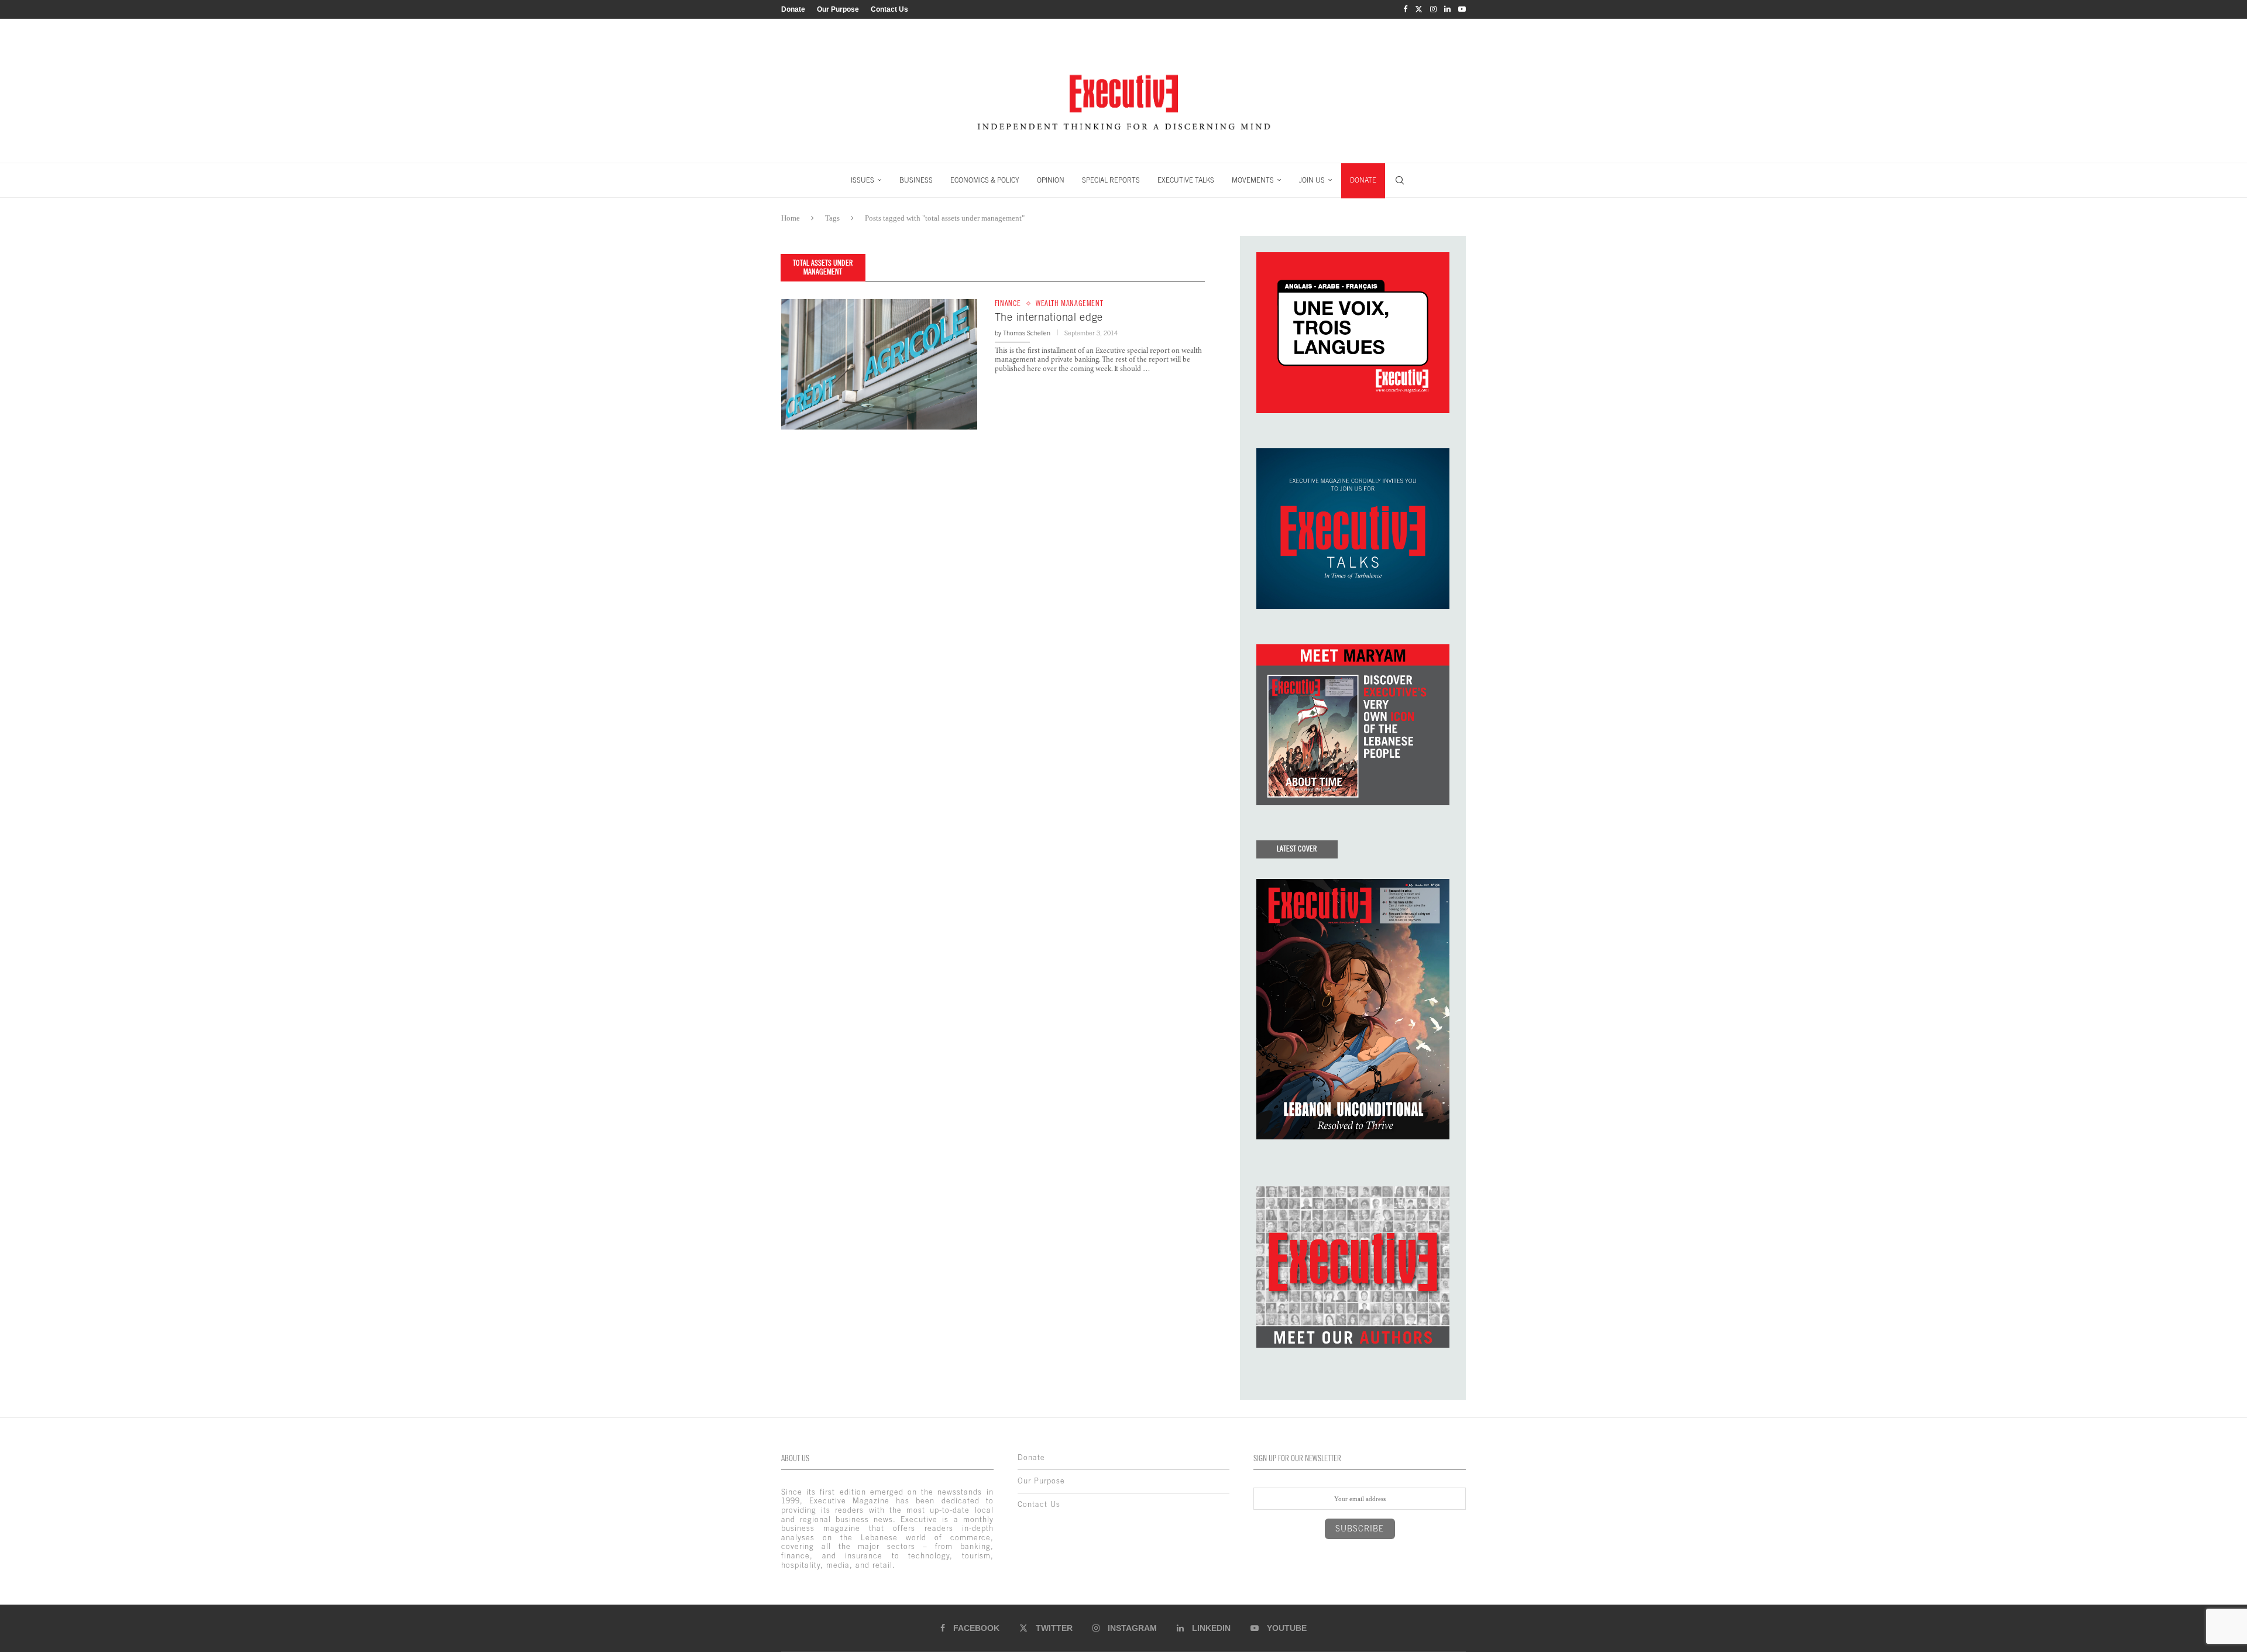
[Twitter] (1419, 9)
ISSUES (863, 180)
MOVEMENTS (1253, 180)
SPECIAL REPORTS (1111, 180)
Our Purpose (838, 9)
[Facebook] (1405, 9)
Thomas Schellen (1027, 333)
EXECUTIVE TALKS (1186, 180)
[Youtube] (1462, 9)
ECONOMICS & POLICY (985, 180)
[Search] (1400, 180)
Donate (793, 9)
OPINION (1051, 180)
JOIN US (1312, 180)
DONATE (1363, 180)
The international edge (1049, 317)
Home (791, 218)
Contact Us (889, 9)
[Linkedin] (1447, 9)
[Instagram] (1433, 9)
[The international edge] (879, 364)
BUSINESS (916, 180)
